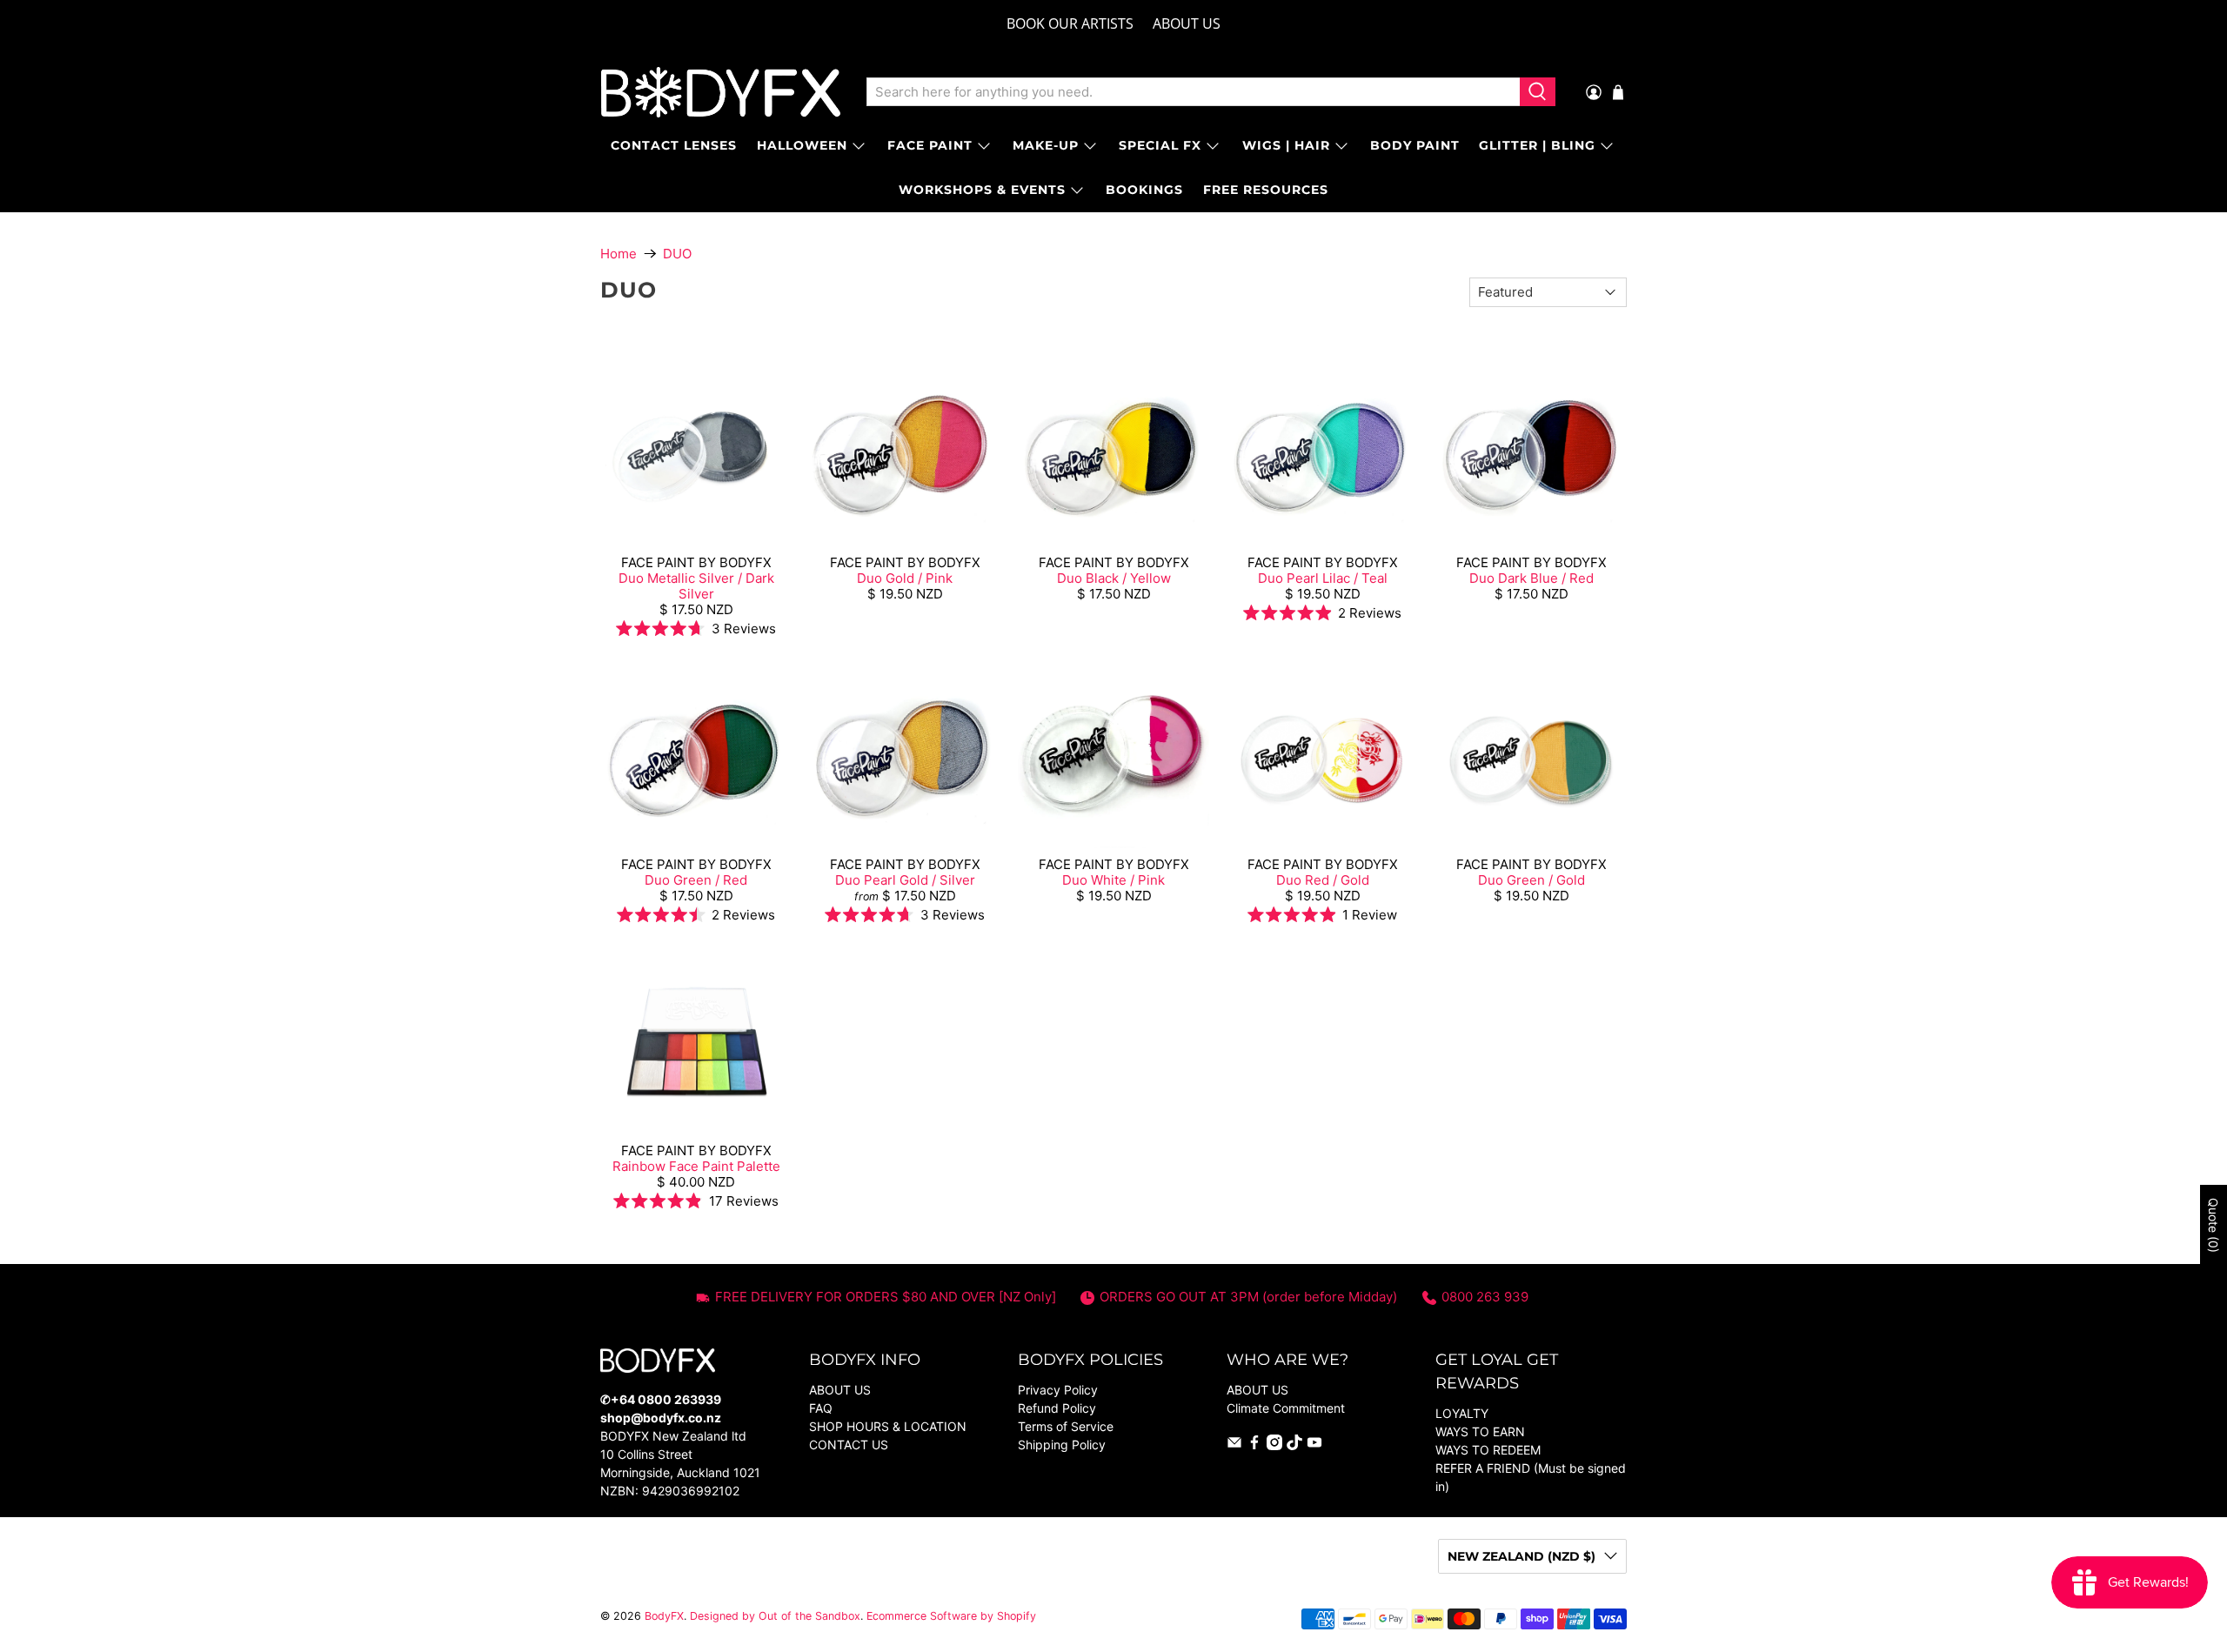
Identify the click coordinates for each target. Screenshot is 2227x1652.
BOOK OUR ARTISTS (1070, 23)
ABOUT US (1187, 23)
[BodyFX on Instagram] (1274, 1445)
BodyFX (664, 1616)
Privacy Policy (1058, 1390)
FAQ (821, 1408)
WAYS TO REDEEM (1488, 1450)
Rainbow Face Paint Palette (696, 1166)
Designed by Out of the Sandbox (775, 1616)
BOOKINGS (1144, 190)
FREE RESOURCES (1266, 190)
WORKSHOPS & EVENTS (982, 190)
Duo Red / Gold (1323, 880)
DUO (677, 254)
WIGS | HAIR (1286, 145)
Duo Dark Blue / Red (1531, 578)
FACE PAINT (930, 145)
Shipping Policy (1062, 1445)
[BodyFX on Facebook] (1254, 1445)
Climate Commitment (1286, 1408)
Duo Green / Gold (1531, 880)
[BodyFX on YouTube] (1314, 1445)
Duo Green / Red (696, 880)
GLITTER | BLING (1537, 145)
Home (619, 254)
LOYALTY (1462, 1413)
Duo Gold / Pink (905, 578)
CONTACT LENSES (674, 145)
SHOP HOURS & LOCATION (888, 1426)
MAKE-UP (1046, 145)
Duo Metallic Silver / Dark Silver (696, 586)
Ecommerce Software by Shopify (951, 1616)
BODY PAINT (1415, 145)
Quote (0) (2214, 1225)
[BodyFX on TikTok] (1294, 1445)
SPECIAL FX (1160, 145)
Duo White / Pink (1113, 880)
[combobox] (1193, 92)
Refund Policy (1057, 1408)
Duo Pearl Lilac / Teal (1323, 578)
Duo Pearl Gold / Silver (905, 880)
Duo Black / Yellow (1114, 578)
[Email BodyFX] (1234, 1445)
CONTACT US (849, 1445)
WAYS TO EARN (1480, 1431)
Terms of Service (1066, 1426)
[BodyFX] (721, 92)
